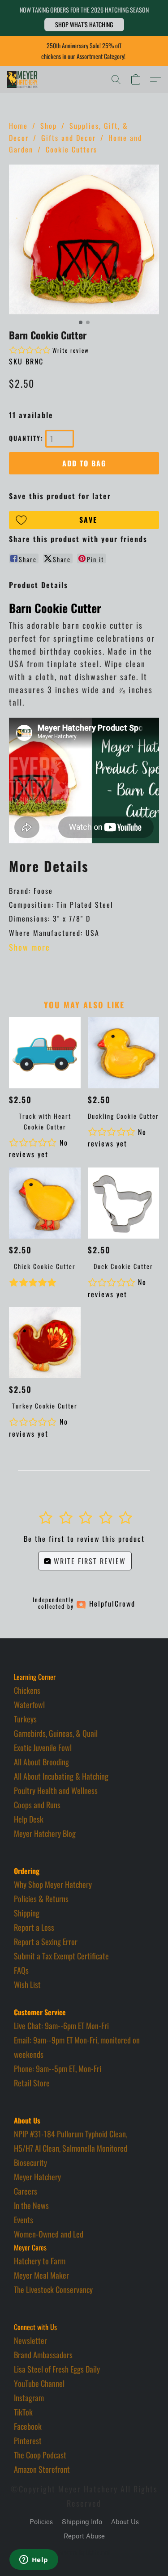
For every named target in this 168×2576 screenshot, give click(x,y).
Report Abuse (84, 2536)
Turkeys (25, 1719)
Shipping (27, 1913)
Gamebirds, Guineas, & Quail (56, 1733)
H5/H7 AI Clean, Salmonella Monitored (71, 2148)
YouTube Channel (39, 2383)
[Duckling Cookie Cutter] (123, 1053)
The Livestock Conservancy (53, 2289)
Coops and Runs (37, 1805)
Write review (71, 350)
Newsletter (30, 2340)
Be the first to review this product (84, 1539)
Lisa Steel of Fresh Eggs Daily (57, 2369)
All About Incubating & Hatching (61, 1776)
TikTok (23, 2412)
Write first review (88, 1561)
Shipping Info (82, 2522)
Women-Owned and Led (49, 2234)
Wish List (27, 1984)
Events (24, 2220)
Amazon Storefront (42, 2469)
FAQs (21, 1970)
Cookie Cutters (71, 149)
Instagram (29, 2398)
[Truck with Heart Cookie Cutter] (45, 1053)
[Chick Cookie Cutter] (45, 1203)
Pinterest (28, 2441)
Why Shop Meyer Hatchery (53, 1884)
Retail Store (32, 2083)
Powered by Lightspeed (84, 2552)
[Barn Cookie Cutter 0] (84, 239)
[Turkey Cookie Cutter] (45, 1343)
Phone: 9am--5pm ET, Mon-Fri (58, 2068)
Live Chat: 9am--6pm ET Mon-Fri (61, 2026)
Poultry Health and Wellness (56, 1790)
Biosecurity (30, 2162)
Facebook (28, 2426)
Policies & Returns (41, 1899)
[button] (84, 25)
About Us (125, 2522)
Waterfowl (29, 1705)
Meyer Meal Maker (41, 2275)
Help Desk (29, 1819)
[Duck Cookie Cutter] (123, 1203)
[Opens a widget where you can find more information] (34, 2560)
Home (18, 126)
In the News (31, 2205)
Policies (41, 2522)
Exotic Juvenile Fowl (43, 1747)
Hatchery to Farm (40, 2261)
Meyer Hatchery (37, 2177)
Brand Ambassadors (43, 2355)
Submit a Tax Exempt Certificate (61, 1956)
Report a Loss (34, 1927)
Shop (49, 126)
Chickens (27, 1690)
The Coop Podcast (40, 2455)
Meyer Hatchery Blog (45, 1833)
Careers (26, 2191)
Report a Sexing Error (46, 1942)
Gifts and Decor (69, 138)
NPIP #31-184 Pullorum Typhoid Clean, (71, 2134)
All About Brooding (41, 1762)
